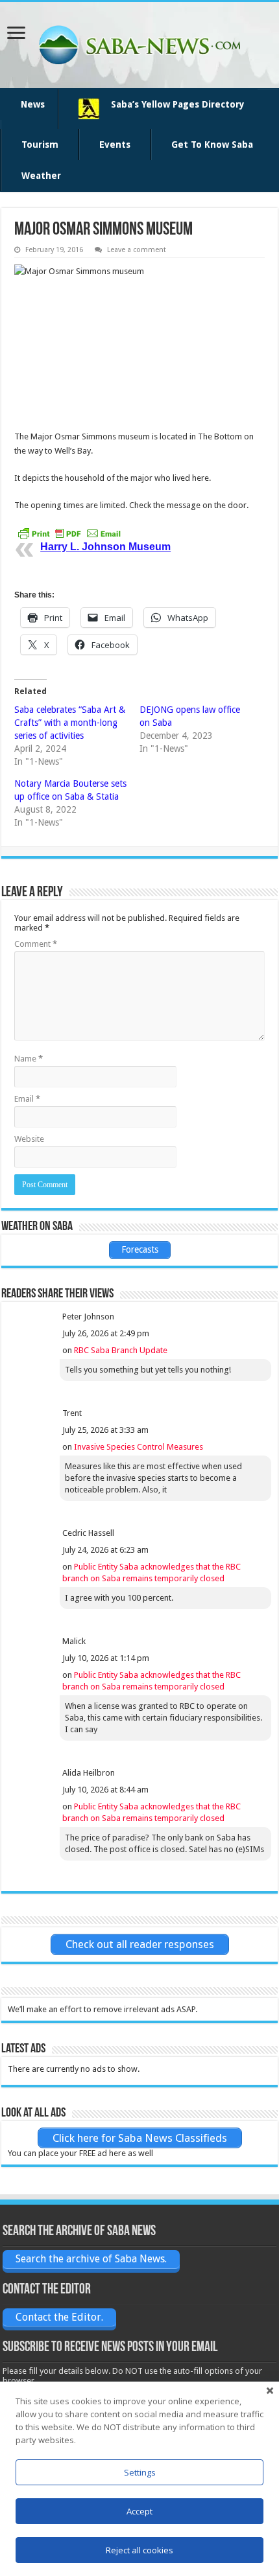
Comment (36, 944)
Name (29, 1059)
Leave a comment (137, 250)
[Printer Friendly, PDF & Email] (69, 533)
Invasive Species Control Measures (139, 1447)
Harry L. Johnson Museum (105, 547)
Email (27, 1099)
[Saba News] (139, 43)
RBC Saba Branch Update (121, 1350)
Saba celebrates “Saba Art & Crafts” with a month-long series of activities (70, 723)
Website (29, 1139)
